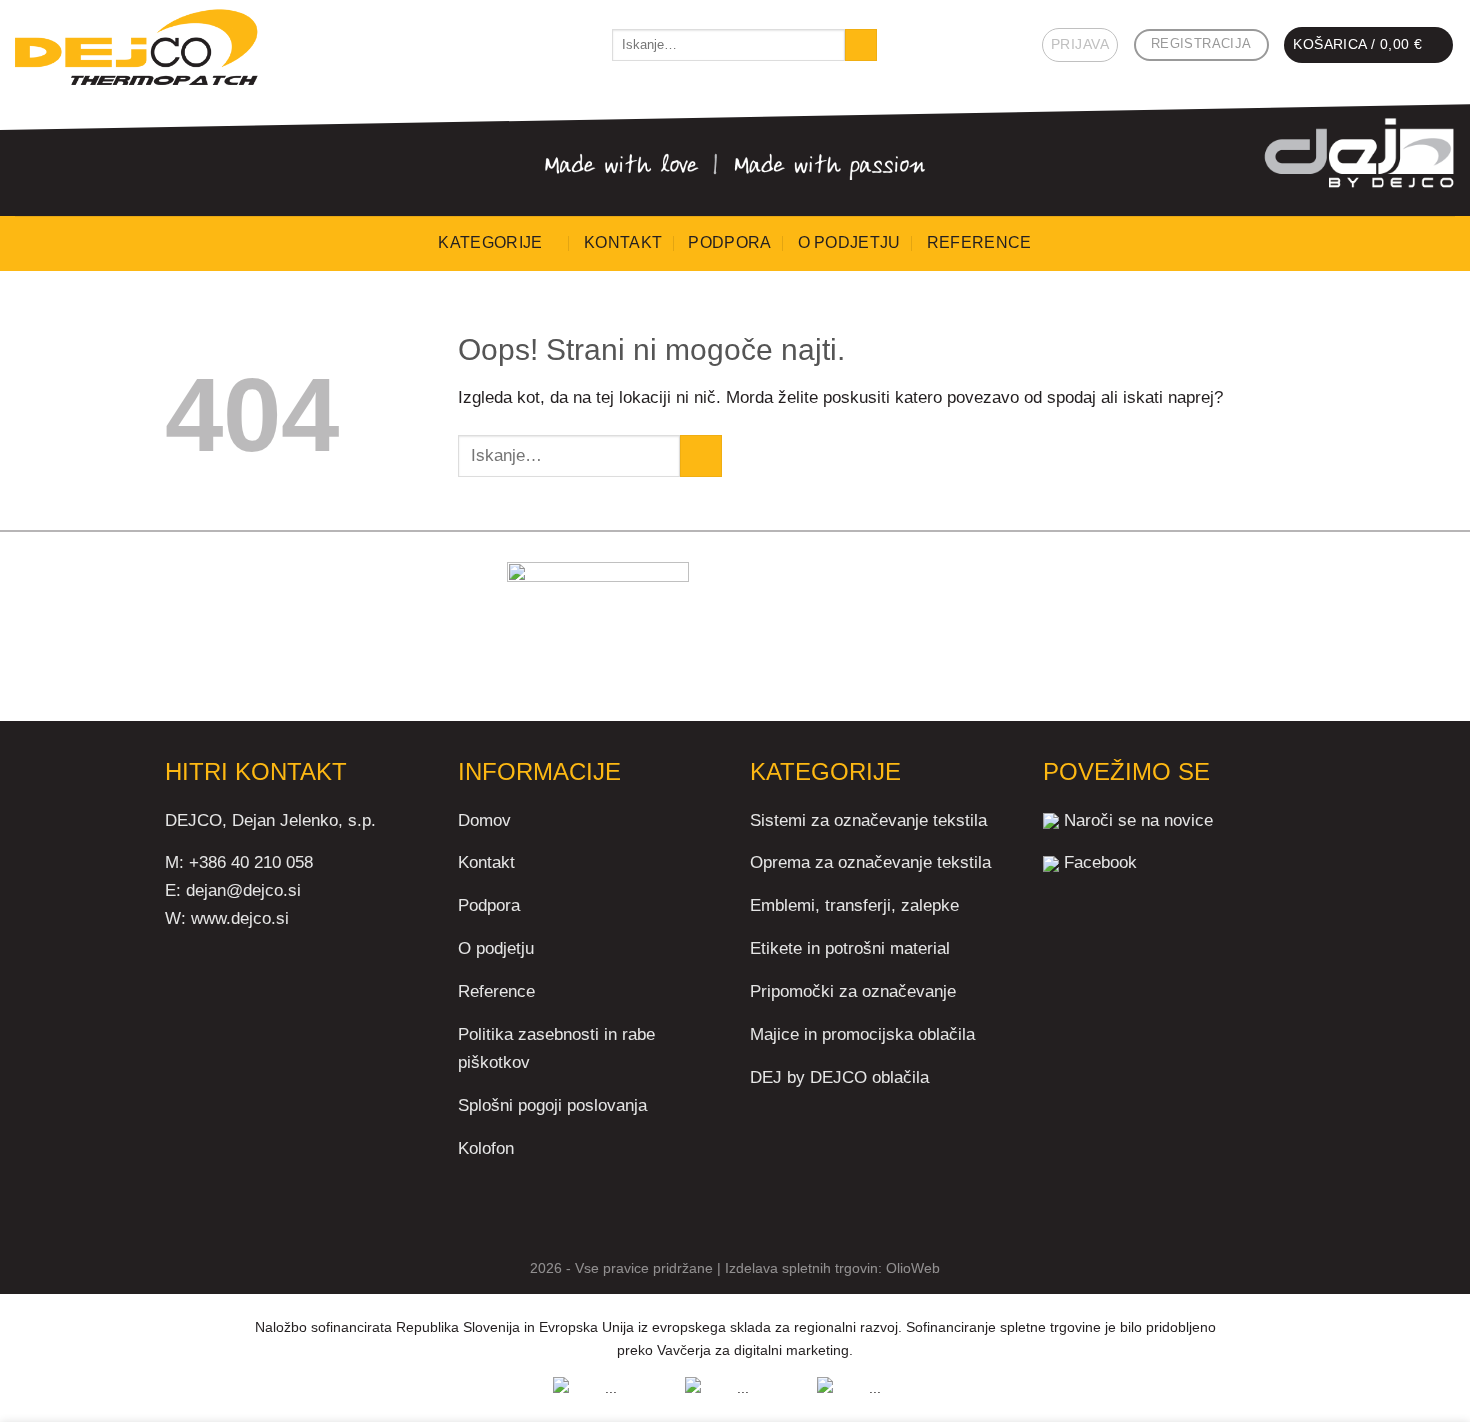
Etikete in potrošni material (850, 948)
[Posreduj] (861, 45)
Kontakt (623, 242)
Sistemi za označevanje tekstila (868, 820)
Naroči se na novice (1138, 820)
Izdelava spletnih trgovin (801, 1268)
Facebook (1100, 862)
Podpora (729, 242)
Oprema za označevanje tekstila (870, 862)
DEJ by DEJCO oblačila (839, 1077)
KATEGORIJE (490, 242)
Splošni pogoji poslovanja (552, 1105)
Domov (484, 820)
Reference (979, 242)
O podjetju (849, 242)
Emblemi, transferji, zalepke (854, 905)
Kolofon (486, 1148)
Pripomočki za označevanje (853, 991)
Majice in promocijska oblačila (862, 1034)
